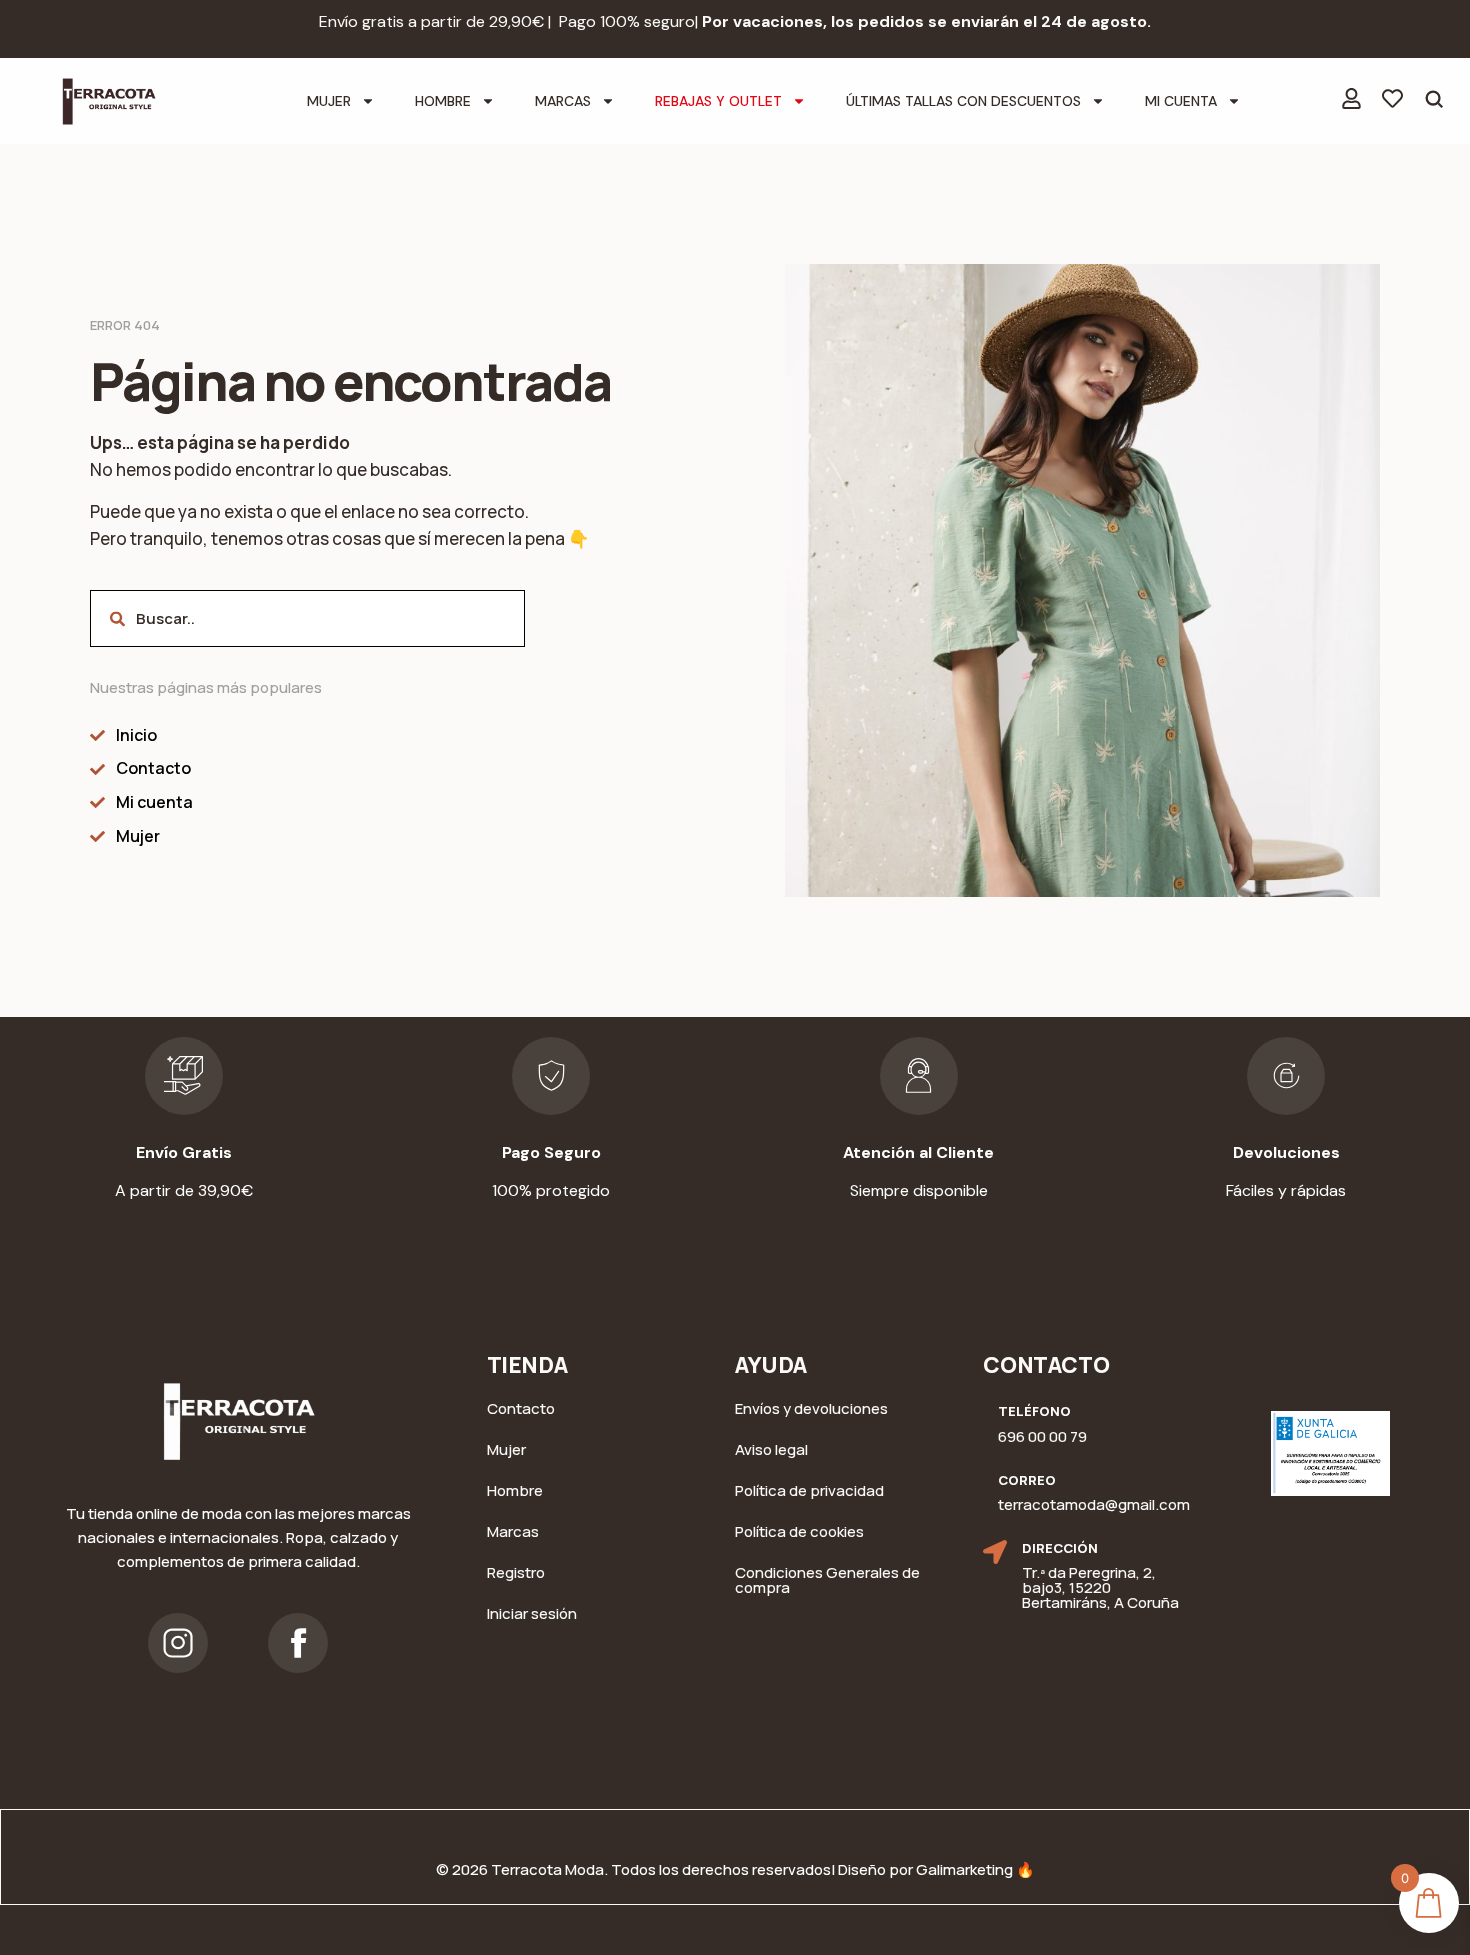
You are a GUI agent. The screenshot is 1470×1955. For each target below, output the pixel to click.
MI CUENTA (1181, 101)
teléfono (1034, 1411)
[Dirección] (995, 1552)
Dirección (1060, 1548)
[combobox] (307, 618)
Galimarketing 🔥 (975, 1869)
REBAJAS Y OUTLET (718, 101)
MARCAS (563, 101)
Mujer (329, 101)
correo (1027, 1480)
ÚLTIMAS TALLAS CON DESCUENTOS (963, 101)
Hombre (443, 101)
